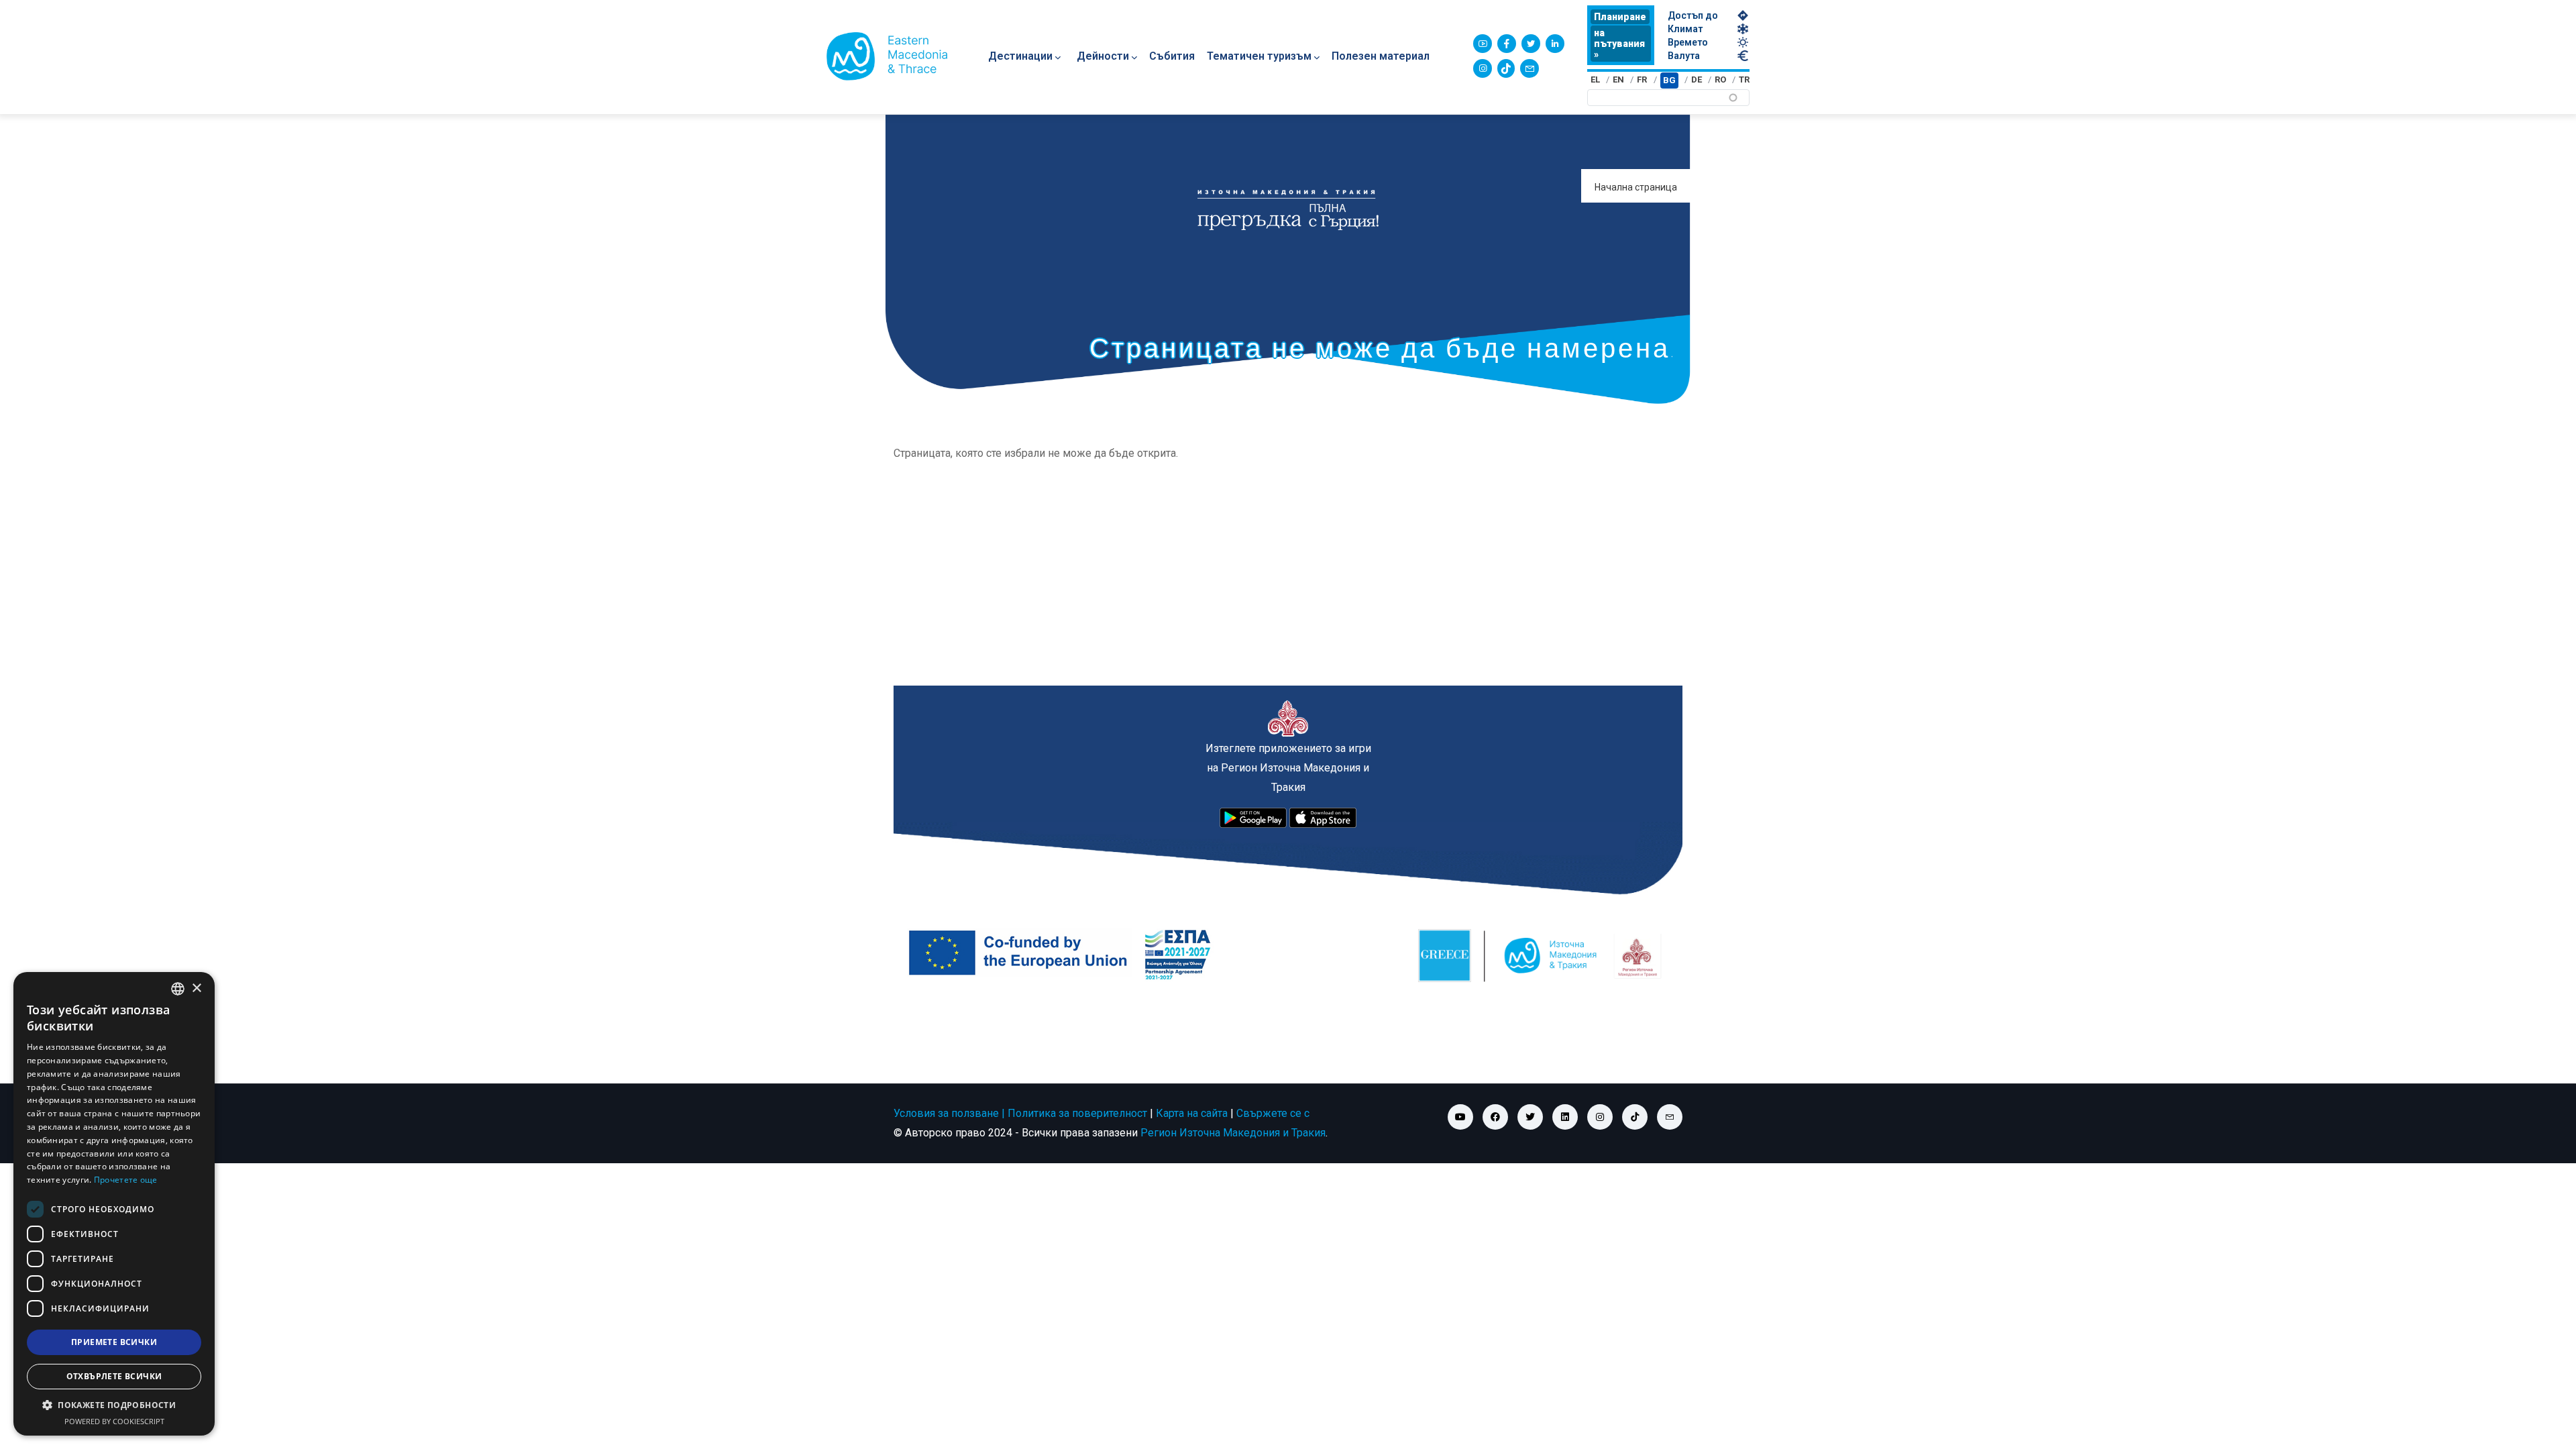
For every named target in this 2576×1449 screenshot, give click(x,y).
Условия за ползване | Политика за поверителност (1020, 1113)
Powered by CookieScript (114, 1421)
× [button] (196, 988)
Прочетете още (126, 1180)
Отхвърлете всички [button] (114, 1376)
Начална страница (1636, 187)
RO (1720, 79)
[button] (114, 1405)
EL (1595, 79)
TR (1744, 79)
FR (1642, 79)
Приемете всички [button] (114, 1342)
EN (1618, 79)
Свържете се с (1273, 1113)
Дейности (1103, 56)
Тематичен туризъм (1259, 56)
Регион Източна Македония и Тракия (1233, 1133)
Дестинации (1020, 56)
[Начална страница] (887, 56)
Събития (1172, 56)
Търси (2049, 102)
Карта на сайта (1192, 1113)
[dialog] (114, 1204)
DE (1697, 79)
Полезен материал (1381, 56)
